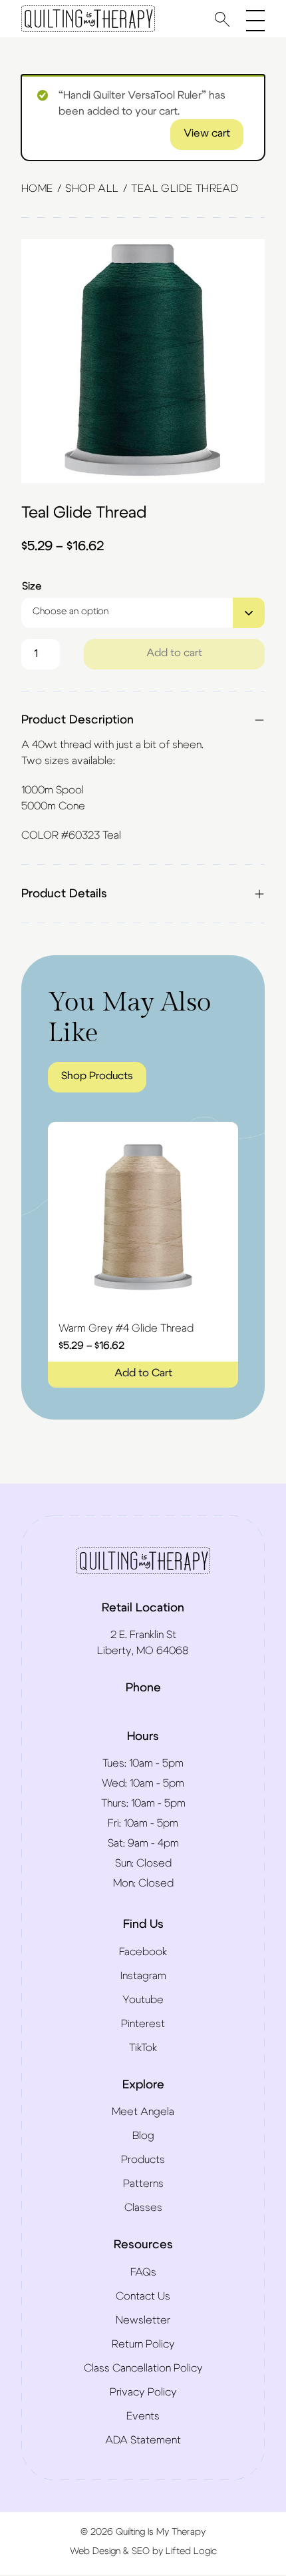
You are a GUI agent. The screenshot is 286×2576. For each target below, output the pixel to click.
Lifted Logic (191, 2551)
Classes (143, 2208)
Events (143, 2416)
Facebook (143, 1952)
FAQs (143, 2272)
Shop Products (97, 1076)
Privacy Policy (143, 2392)
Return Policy (143, 2344)
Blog (143, 2136)
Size (32, 586)
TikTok (143, 2048)
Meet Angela (143, 2112)
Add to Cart (143, 1373)
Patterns (143, 2184)
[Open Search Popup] (222, 19)
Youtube (143, 2000)
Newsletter (143, 2320)
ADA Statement (143, 2440)
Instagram (143, 1976)
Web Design (95, 2551)
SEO (141, 2551)
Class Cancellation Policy (143, 2368)
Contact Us (143, 2296)
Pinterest (143, 2024)
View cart (207, 133)
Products (143, 2160)
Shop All (92, 189)
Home (37, 189)
